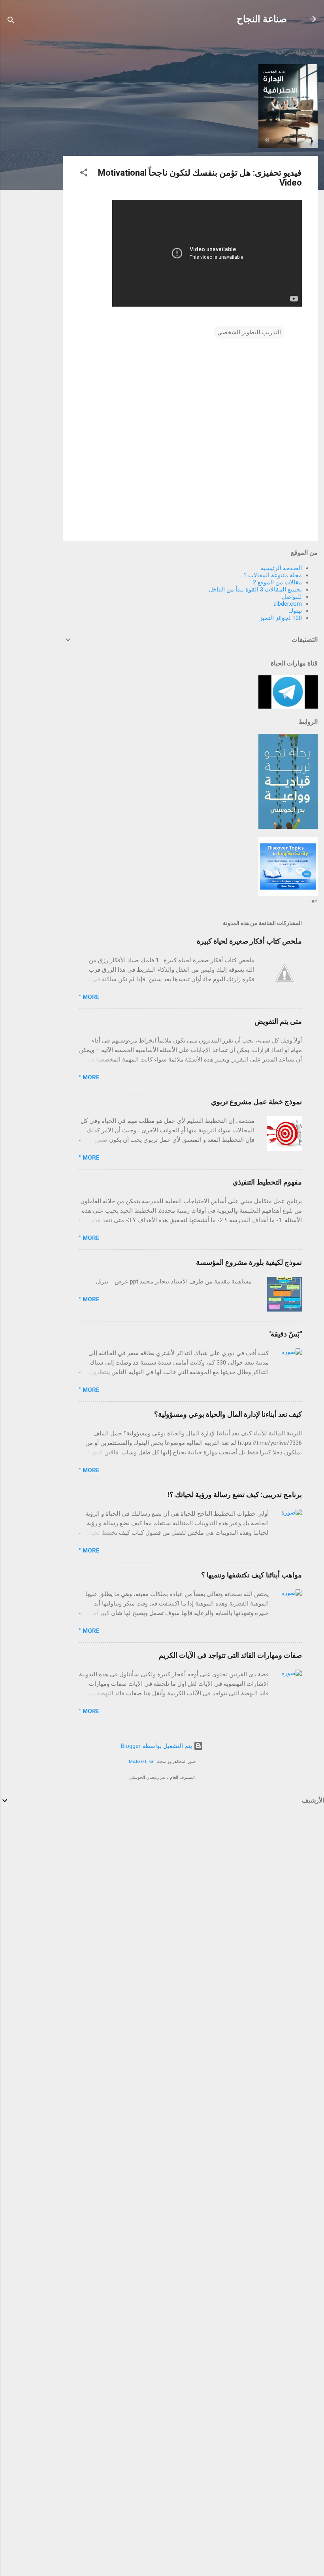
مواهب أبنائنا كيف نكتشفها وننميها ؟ (251, 1575)
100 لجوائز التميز (281, 618)
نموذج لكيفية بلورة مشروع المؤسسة (249, 1262)
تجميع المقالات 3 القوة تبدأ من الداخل (255, 590)
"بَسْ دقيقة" (285, 1334)
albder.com (288, 604)
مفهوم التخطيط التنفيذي (267, 1182)
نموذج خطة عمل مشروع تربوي (256, 1102)
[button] (84, 174)
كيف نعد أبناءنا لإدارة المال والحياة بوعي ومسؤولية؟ (228, 1414)
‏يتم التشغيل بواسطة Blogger (157, 1746)
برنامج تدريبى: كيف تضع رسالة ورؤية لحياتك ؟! (235, 1495)
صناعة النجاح (262, 19)
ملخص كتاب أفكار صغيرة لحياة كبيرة (249, 941)
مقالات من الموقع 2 (277, 582)
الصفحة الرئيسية (281, 568)
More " (89, 997)
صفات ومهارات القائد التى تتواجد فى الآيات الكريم (230, 1655)
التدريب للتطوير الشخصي (249, 332)
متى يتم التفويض (278, 1021)
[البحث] (11, 22)
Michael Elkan (142, 1762)
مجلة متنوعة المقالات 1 (273, 575)
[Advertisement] (32, 159)
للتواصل (292, 597)
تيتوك (295, 611)
